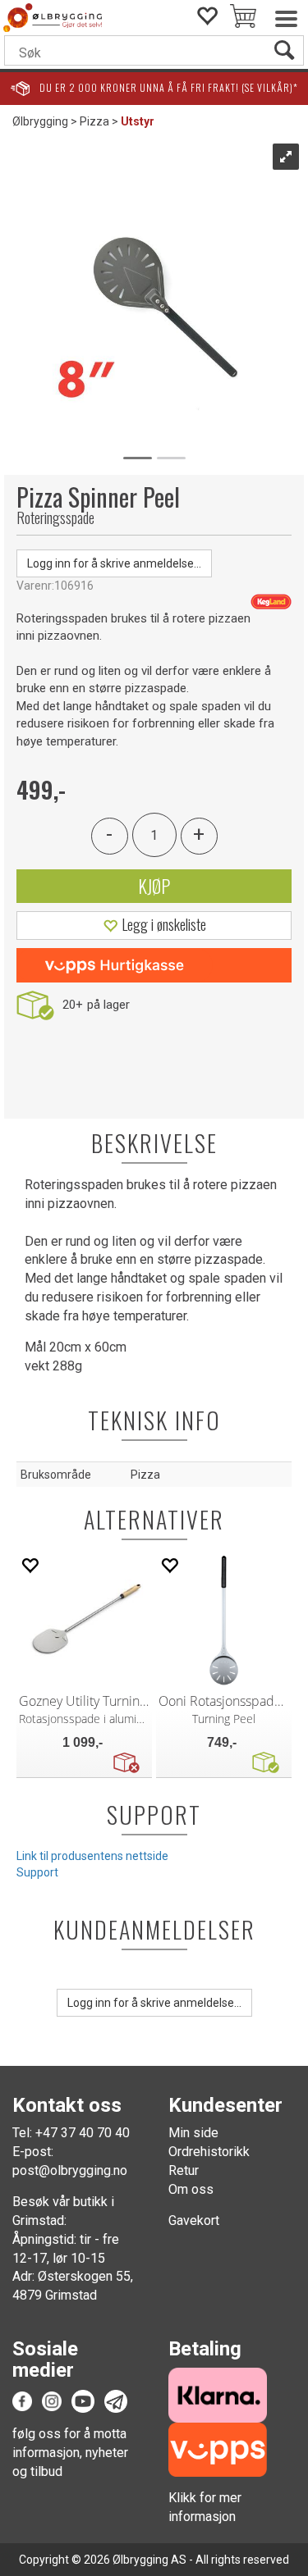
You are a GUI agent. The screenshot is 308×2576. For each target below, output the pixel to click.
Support (37, 1872)
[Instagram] (52, 2400)
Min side (193, 2133)
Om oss (191, 2189)
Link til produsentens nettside (92, 1856)
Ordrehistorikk (209, 2152)
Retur (184, 2170)
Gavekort (194, 2220)
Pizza (94, 121)
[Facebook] (22, 2400)
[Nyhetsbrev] (116, 2400)
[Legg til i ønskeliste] (30, 1565)
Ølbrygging (40, 121)
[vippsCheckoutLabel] (154, 965)
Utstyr (138, 121)
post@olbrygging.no (70, 2170)
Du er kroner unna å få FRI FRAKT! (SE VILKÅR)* (169, 87)
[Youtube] (83, 2400)
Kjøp (154, 886)
